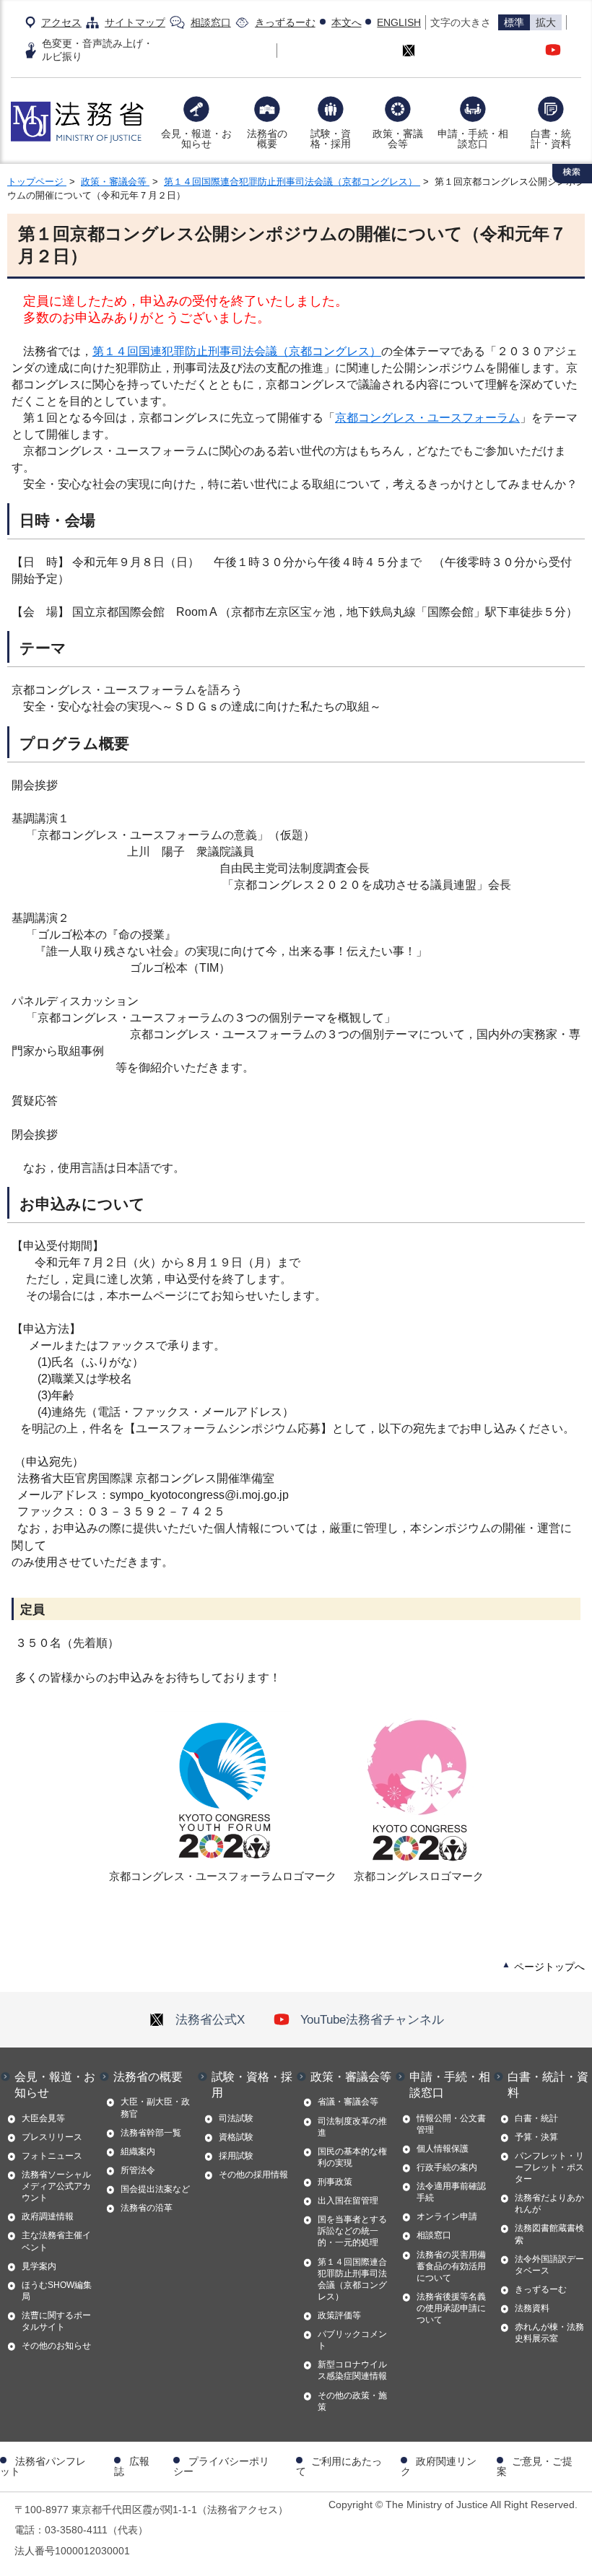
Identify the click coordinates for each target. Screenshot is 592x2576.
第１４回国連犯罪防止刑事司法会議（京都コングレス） (237, 351)
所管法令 (138, 2170)
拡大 (546, 22)
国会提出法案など (155, 2189)
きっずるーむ (285, 22)
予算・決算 (536, 2137)
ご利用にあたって (339, 2466)
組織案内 (138, 2151)
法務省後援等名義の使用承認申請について (451, 2308)
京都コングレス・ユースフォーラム (427, 418)
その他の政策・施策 (352, 2401)
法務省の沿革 (147, 2208)
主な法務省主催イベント (56, 2241)
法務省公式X (210, 2019)
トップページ (37, 182)
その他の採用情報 (253, 2175)
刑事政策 (335, 2182)
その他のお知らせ (56, 2346)
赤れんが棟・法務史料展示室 (549, 2333)
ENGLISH (399, 22)
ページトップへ (549, 1967)
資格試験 (236, 2137)
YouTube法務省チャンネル (372, 2019)
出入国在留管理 (348, 2201)
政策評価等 (339, 2315)
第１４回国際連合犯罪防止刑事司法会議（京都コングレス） (292, 182)
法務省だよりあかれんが (549, 2203)
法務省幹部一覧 (151, 2133)
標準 (514, 22)
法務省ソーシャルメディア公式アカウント (56, 2186)
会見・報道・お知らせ (196, 139)
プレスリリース (52, 2137)
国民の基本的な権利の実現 (352, 2157)
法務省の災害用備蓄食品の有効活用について (451, 2266)
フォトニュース (52, 2156)
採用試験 (236, 2156)
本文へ (347, 22)
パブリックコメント (352, 2340)
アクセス (61, 22)
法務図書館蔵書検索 (549, 2234)
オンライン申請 (447, 2216)
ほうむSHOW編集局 (57, 2291)
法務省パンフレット (43, 2466)
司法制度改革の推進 (352, 2127)
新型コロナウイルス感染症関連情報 (352, 2370)
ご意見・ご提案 (535, 2466)
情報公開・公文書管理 (451, 2124)
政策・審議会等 (398, 139)
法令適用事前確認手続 (451, 2192)
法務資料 (532, 2308)
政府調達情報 (48, 2216)
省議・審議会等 (348, 2102)
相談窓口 (211, 22)
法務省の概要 (267, 139)
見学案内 (39, 2266)
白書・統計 (536, 2118)
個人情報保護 (443, 2149)
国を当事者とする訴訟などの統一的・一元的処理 (352, 2231)
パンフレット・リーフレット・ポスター (549, 2167)
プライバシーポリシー (221, 2466)
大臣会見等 (43, 2118)
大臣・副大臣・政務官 (155, 2107)
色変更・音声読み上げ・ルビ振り (97, 49)
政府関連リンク (439, 2466)
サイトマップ (135, 22)
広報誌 (132, 2466)
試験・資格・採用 (331, 139)
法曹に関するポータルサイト (56, 2321)
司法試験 (236, 2118)
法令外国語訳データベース (549, 2265)
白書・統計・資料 (551, 139)
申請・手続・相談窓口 (473, 139)
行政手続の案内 (447, 2167)
